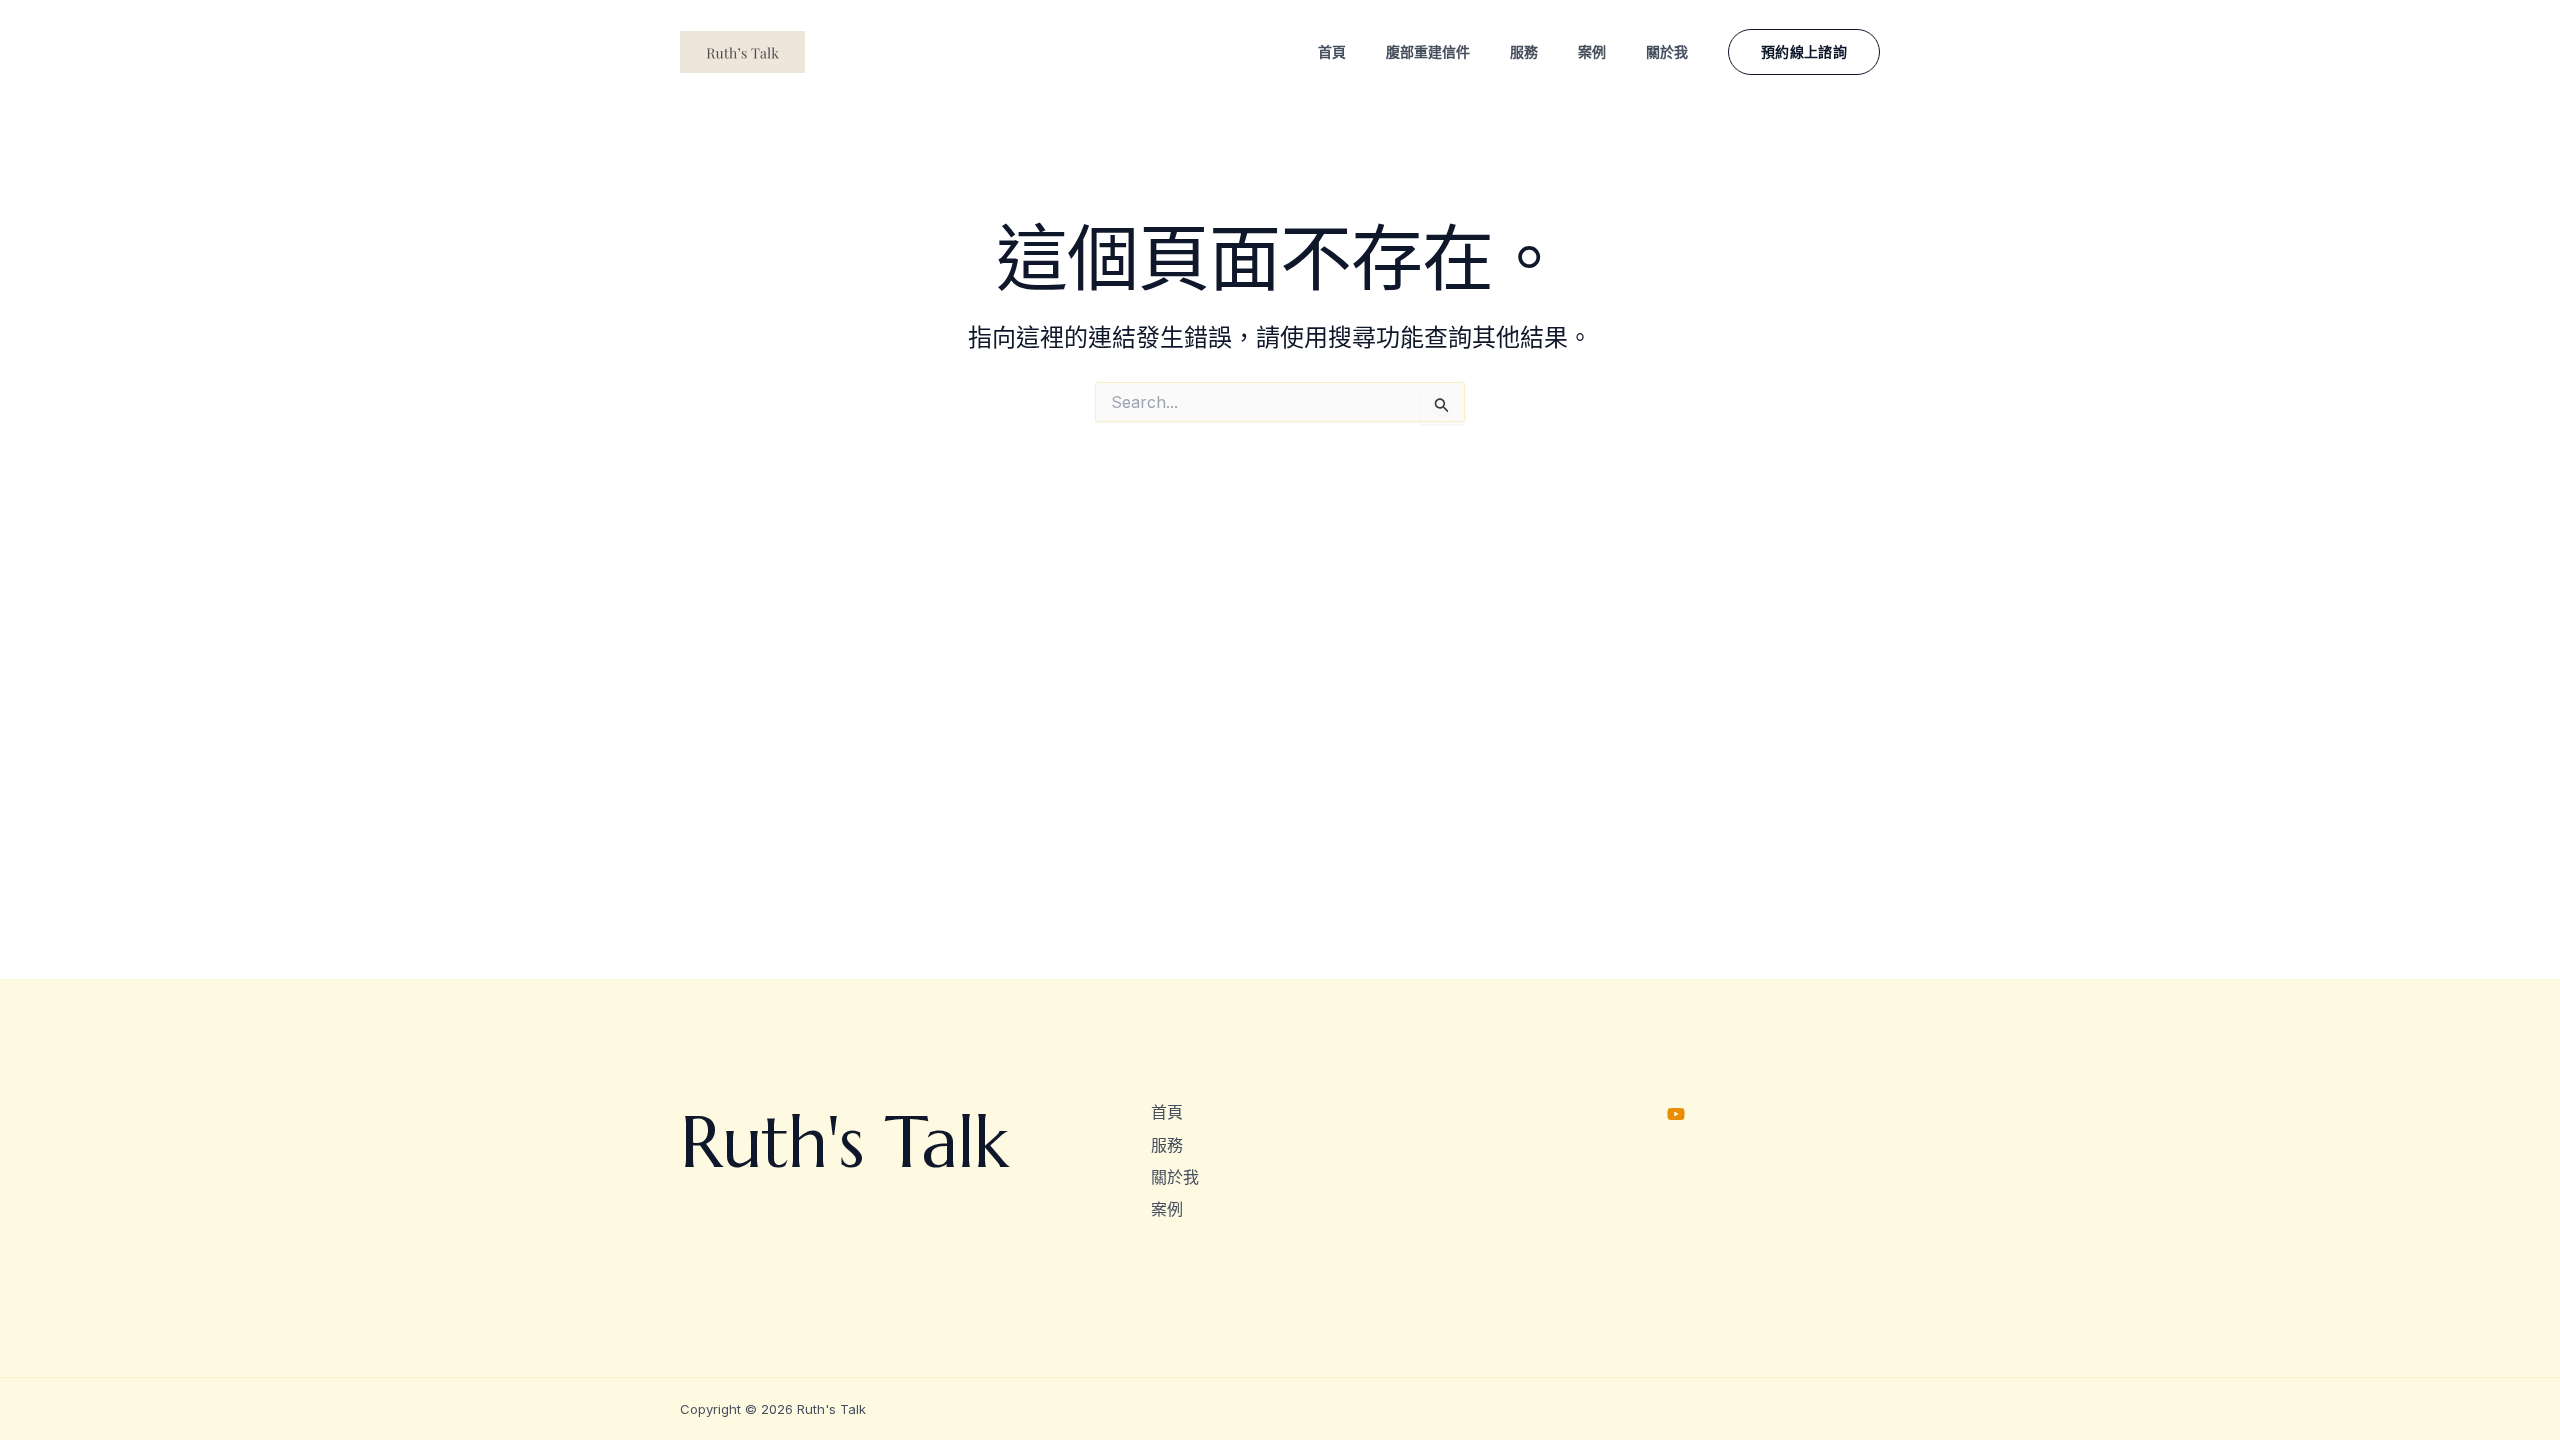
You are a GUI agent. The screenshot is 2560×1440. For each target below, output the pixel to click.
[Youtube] (1676, 1114)
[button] (1804, 52)
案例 (1167, 1209)
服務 (1167, 1145)
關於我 (1175, 1177)
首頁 (1167, 1112)
